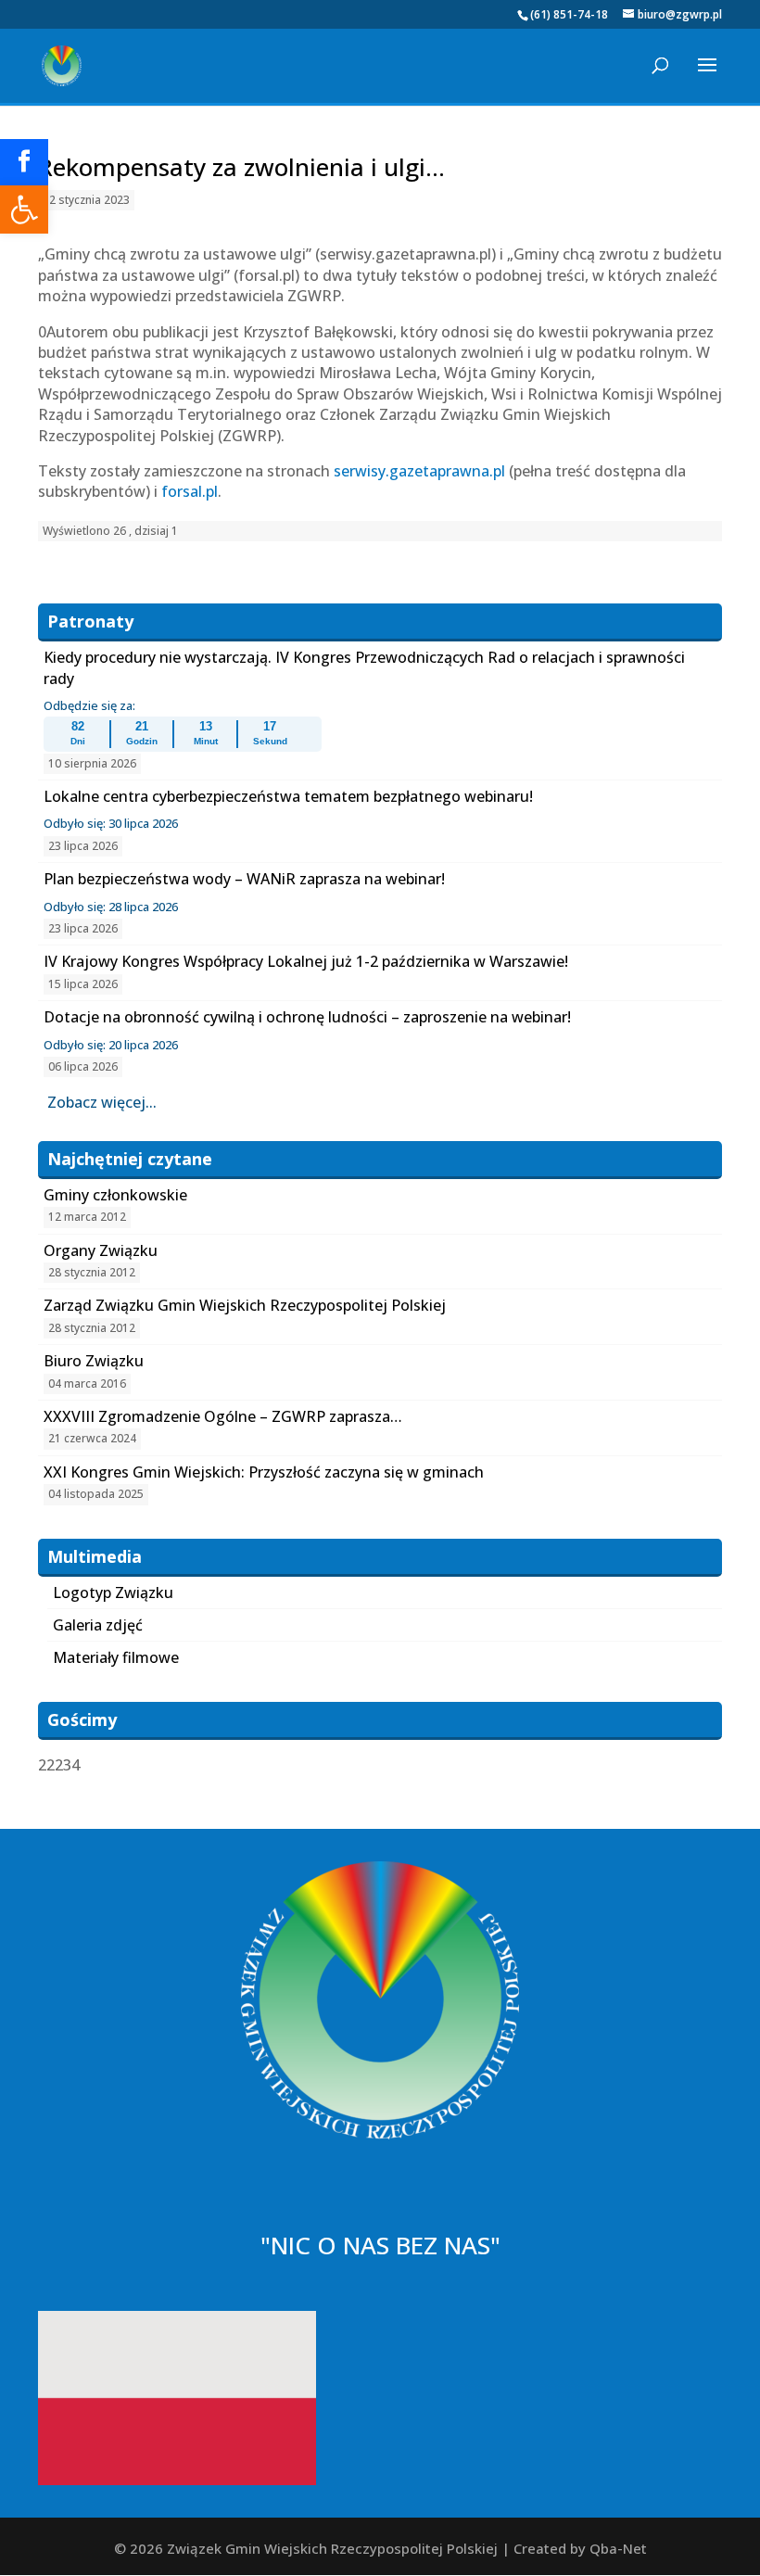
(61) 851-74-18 (569, 14)
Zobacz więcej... (102, 1102)
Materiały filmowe (116, 1657)
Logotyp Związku (113, 1593)
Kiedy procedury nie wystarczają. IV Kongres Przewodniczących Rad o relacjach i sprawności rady (364, 667)
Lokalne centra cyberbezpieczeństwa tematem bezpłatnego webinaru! (288, 796)
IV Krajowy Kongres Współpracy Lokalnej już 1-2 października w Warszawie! (306, 961)
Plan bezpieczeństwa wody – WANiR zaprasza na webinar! (244, 879)
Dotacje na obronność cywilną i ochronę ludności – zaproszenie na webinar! (307, 1017)
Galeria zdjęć (98, 1625)
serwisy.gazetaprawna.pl (419, 471)
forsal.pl (190, 491)
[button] (24, 209)
